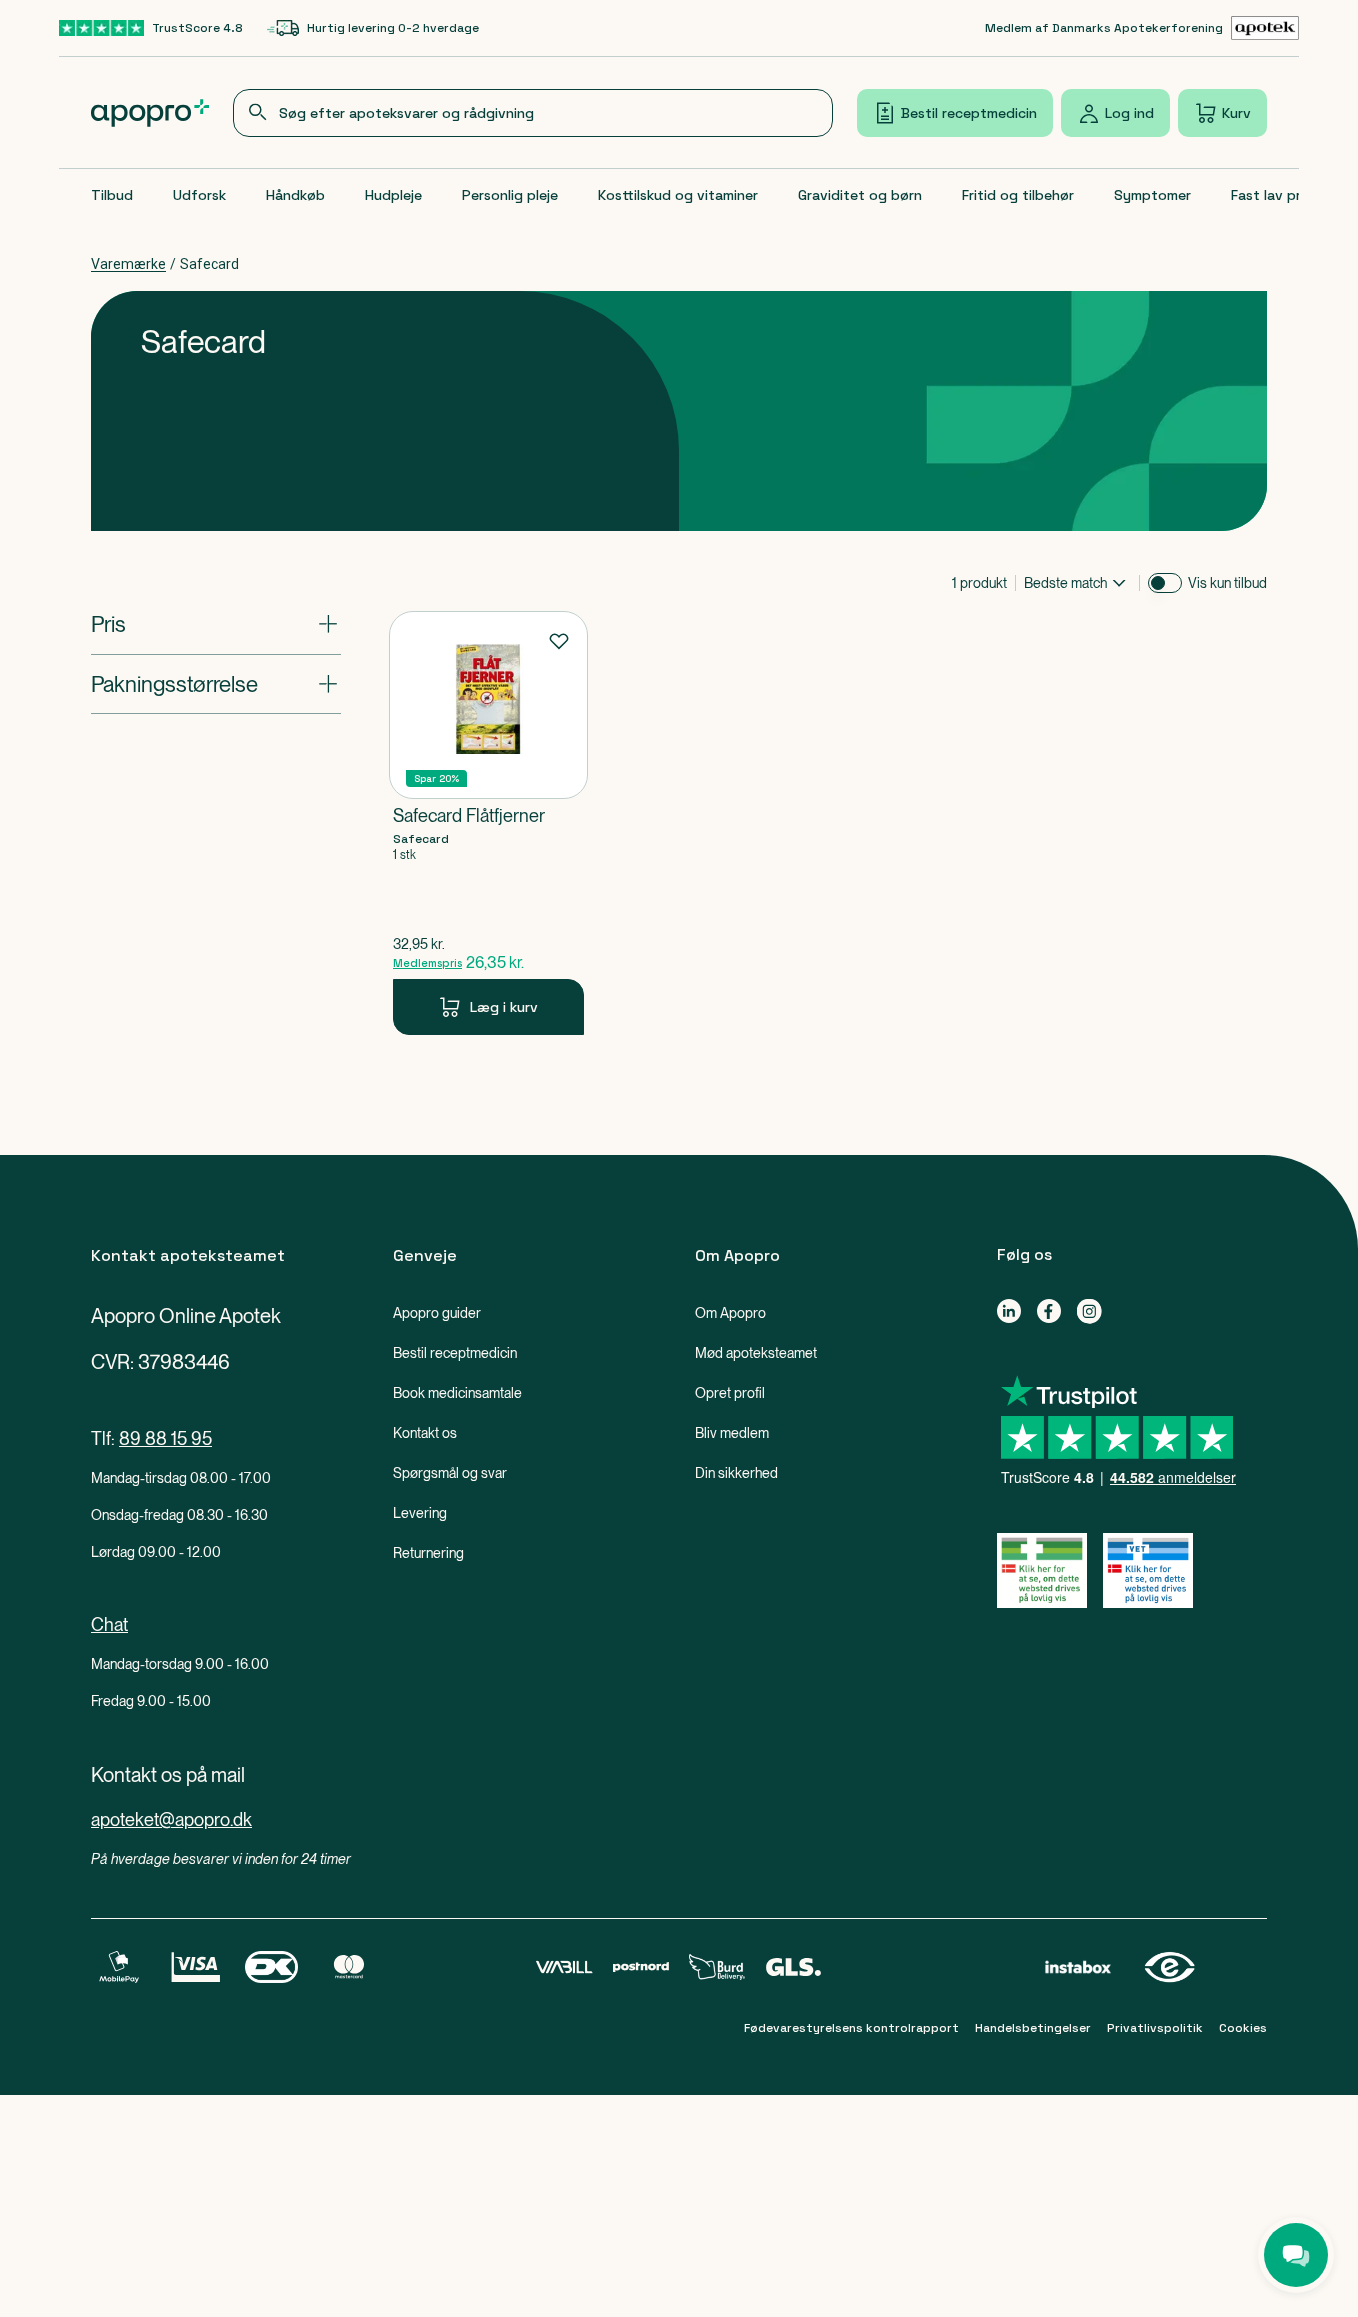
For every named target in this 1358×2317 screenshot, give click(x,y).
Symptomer (1152, 195)
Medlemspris (427, 963)
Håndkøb (295, 195)
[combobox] (533, 113)
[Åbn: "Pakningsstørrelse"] (216, 683)
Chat (109, 1624)
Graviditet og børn (860, 195)
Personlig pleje (510, 195)
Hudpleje (393, 195)
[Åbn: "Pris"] (216, 624)
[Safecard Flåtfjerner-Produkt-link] (488, 823)
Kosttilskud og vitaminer (678, 195)
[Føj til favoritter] (559, 640)
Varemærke (128, 264)
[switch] (1165, 583)
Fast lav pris (1271, 195)
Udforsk (199, 195)
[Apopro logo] (150, 113)
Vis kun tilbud (1227, 583)
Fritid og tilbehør (1018, 195)
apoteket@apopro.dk (171, 1819)
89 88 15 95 (165, 1438)
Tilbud (112, 195)
